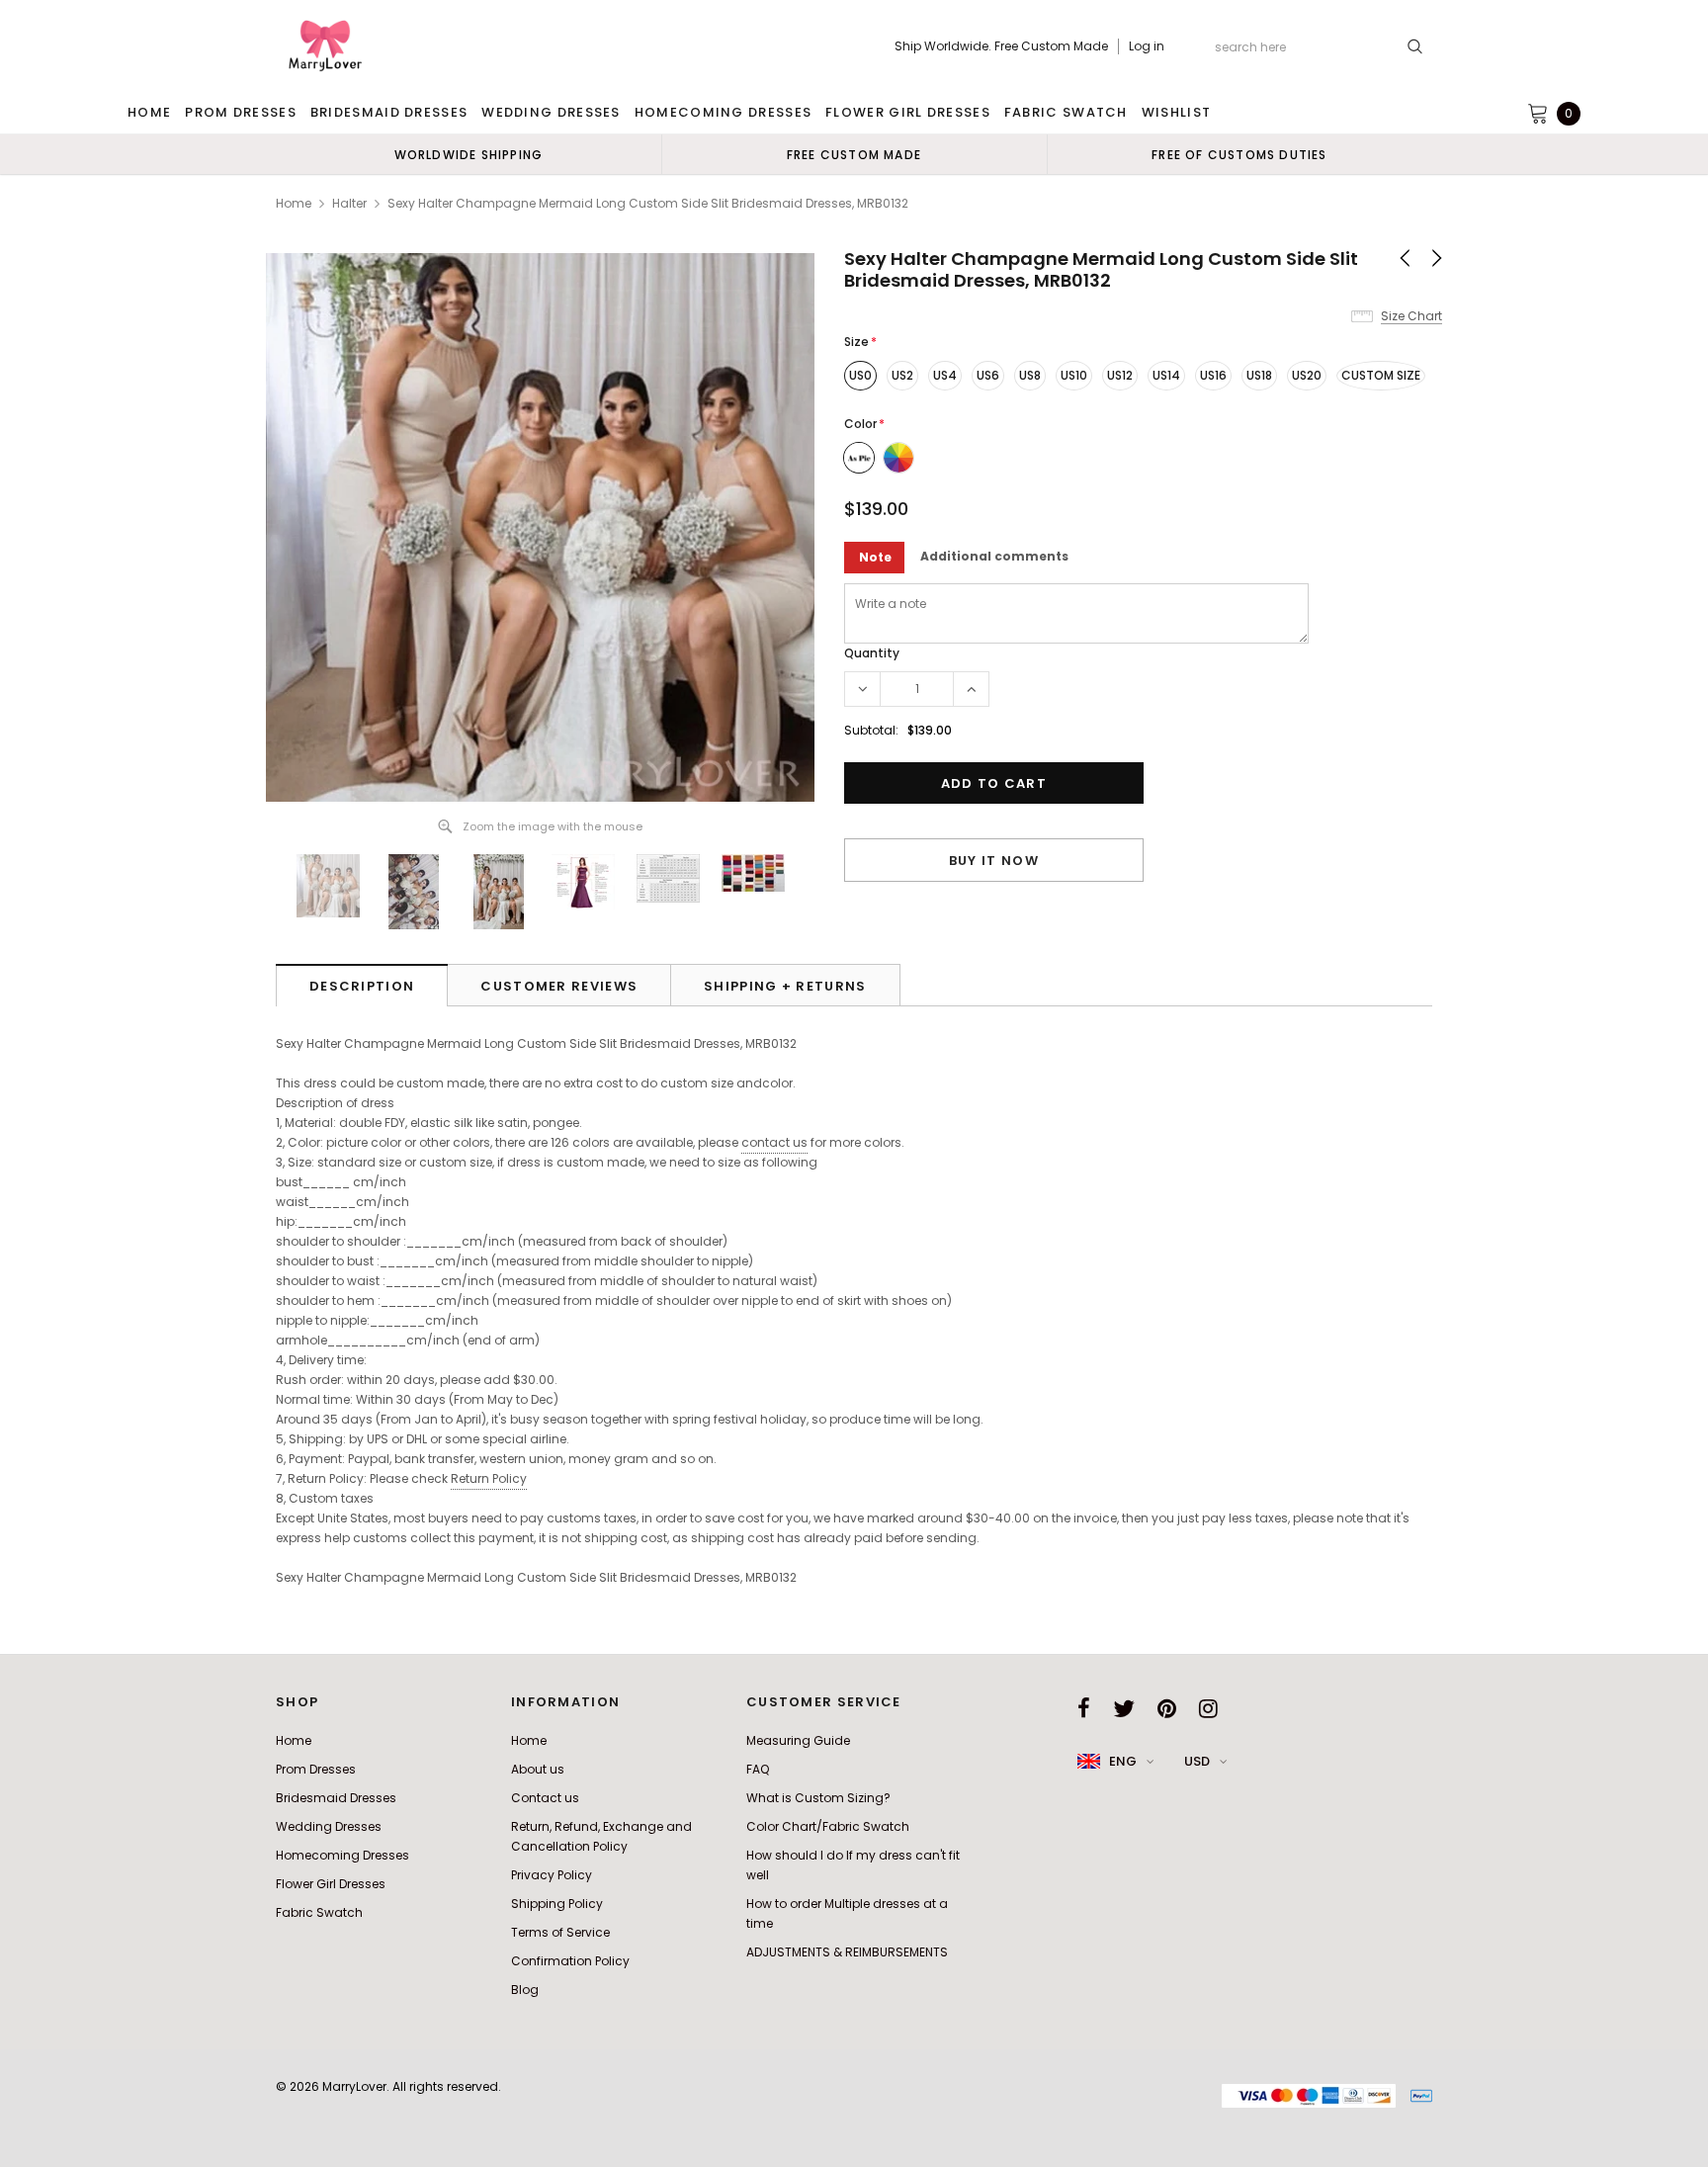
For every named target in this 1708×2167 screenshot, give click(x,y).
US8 (1030, 375)
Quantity (872, 653)
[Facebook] (1084, 1708)
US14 (1166, 375)
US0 (860, 375)
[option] (469, 154)
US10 (1074, 375)
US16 (1213, 375)
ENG (1123, 1761)
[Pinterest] (1167, 1708)
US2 (902, 375)
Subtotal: (871, 730)
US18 (1259, 375)
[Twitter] (1124, 1708)
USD (1197, 1761)
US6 (988, 375)
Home (294, 203)
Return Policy (489, 1478)
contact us (774, 1142)
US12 (1120, 375)
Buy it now (994, 861)
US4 (945, 375)
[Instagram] (1208, 1708)
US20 (1307, 375)
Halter (349, 203)
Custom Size (1381, 375)
